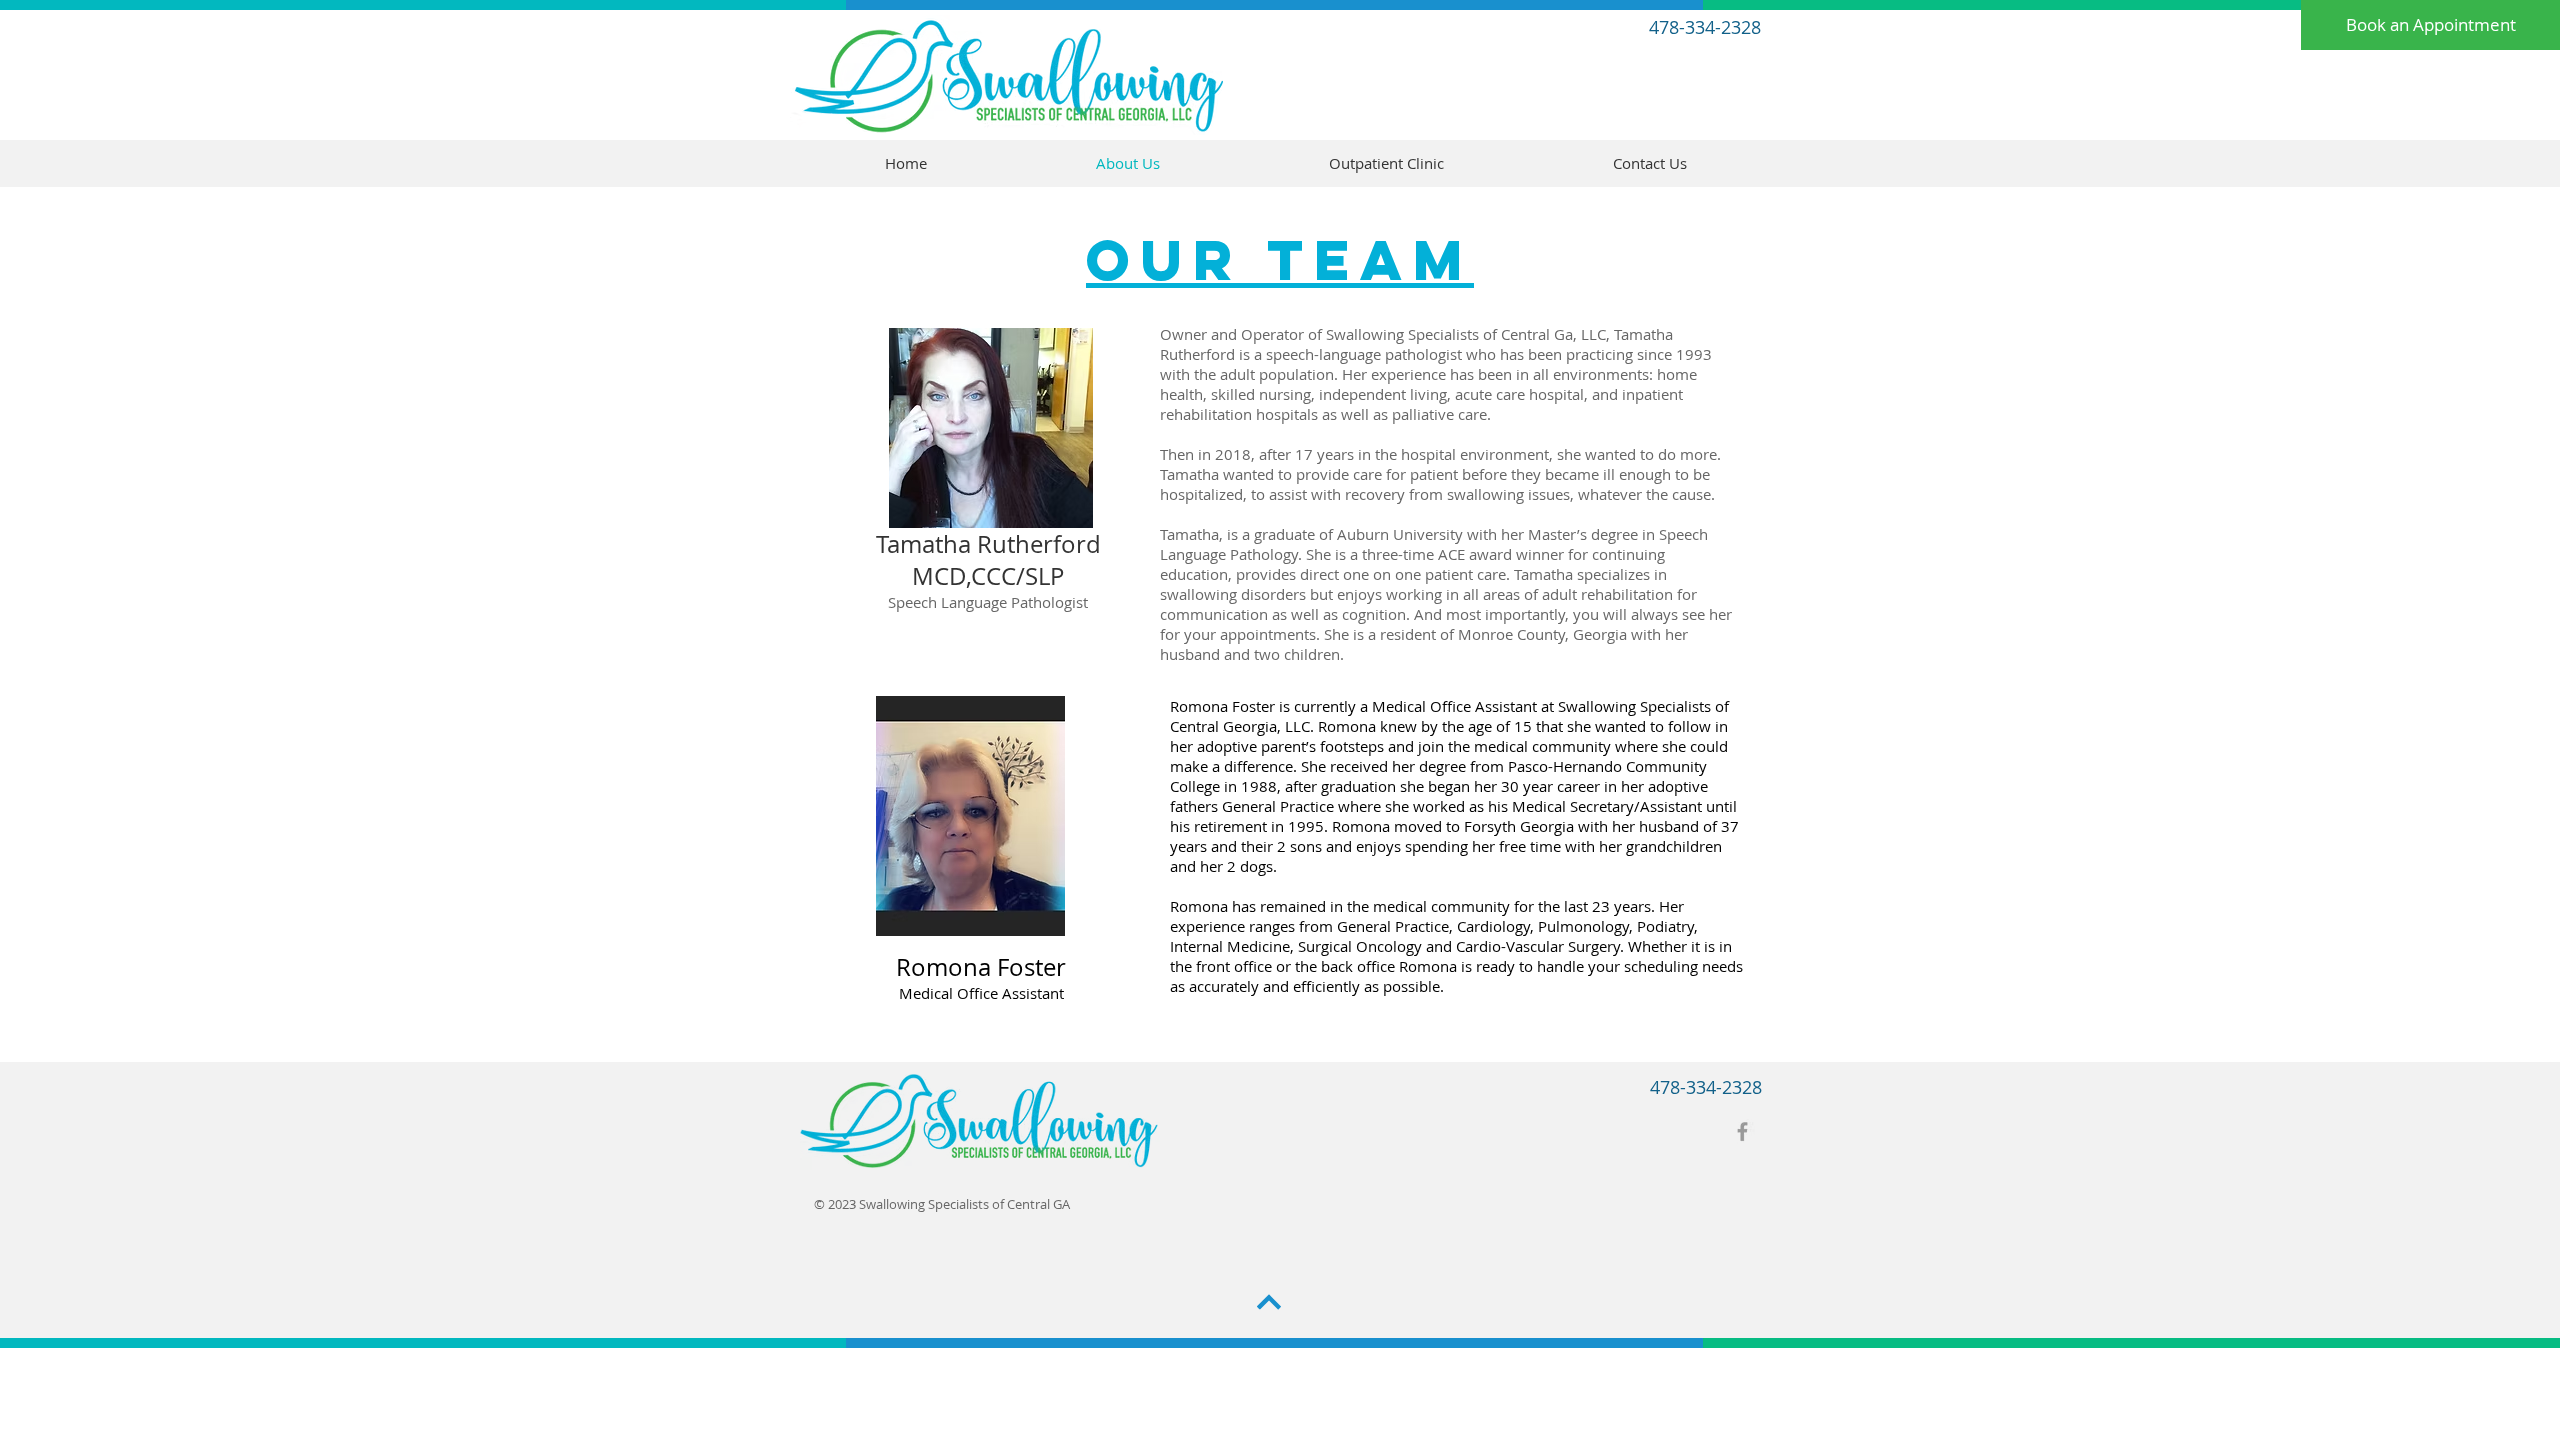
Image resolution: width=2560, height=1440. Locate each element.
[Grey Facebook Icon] (1742, 1131)
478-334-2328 (1705, 27)
